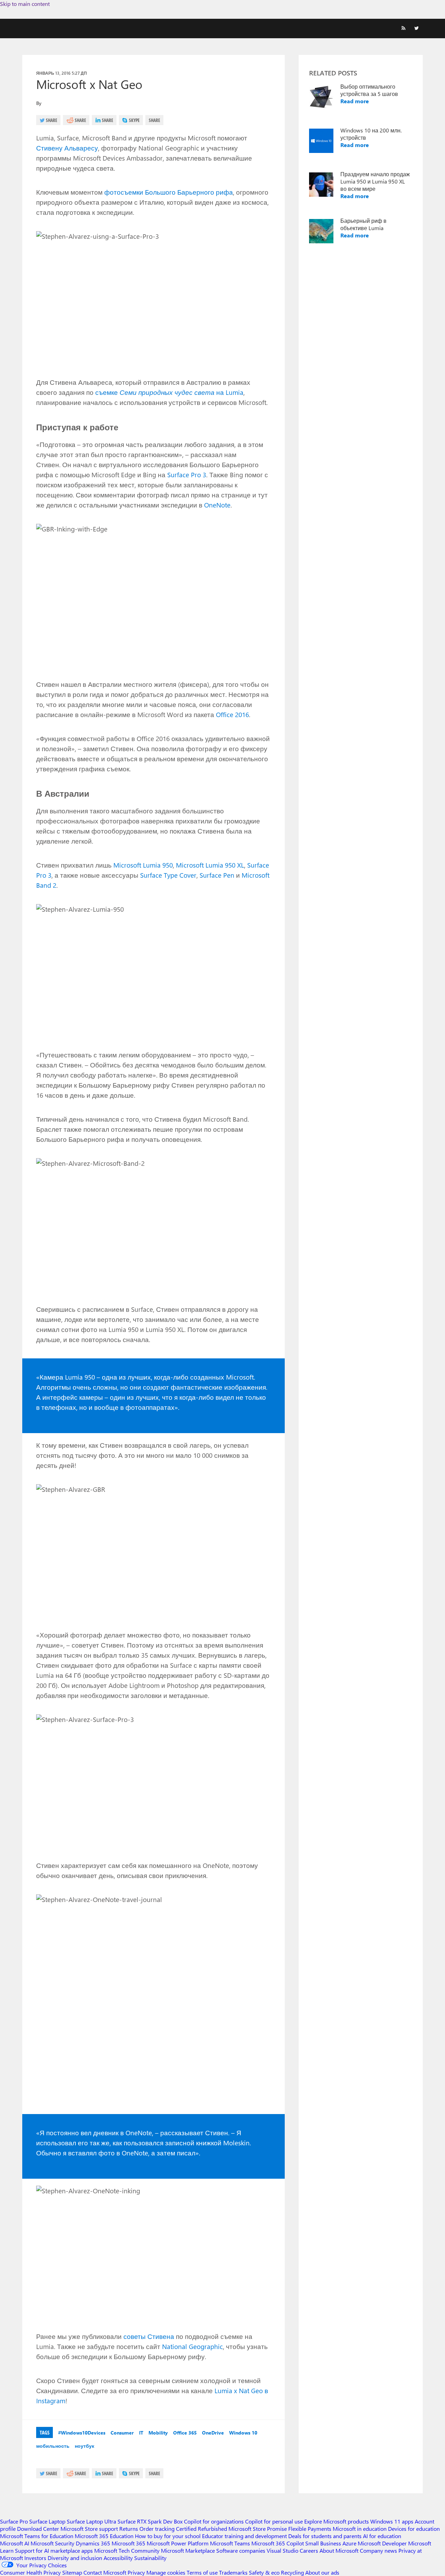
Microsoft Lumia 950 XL (210, 865)
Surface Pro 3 (187, 474)
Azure (349, 2543)
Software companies (241, 2550)
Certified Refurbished (201, 2529)
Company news (378, 2550)
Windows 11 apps (392, 2521)
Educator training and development (244, 2536)
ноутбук (84, 2446)
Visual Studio (282, 2550)
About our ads (322, 2572)
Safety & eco (264, 2572)
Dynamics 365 (93, 2543)
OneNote (217, 505)
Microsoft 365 (128, 2543)
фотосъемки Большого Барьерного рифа (169, 192)
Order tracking (157, 2529)
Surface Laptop (47, 2521)
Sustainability (150, 2558)
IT (141, 2433)
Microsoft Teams (230, 2543)
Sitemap (72, 2572)
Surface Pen (217, 875)
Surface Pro (14, 2521)
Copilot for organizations (214, 2521)
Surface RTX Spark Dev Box (150, 2521)
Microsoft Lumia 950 (143, 865)
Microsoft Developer (382, 2543)
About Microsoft (339, 2550)
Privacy (137, 2572)
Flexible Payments (310, 2529)
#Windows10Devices (82, 2433)
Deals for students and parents (325, 2536)
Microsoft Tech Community (127, 2550)
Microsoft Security (52, 2543)
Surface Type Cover (168, 875)
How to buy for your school (168, 2536)
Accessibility (118, 2558)
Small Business (323, 2543)
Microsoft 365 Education (104, 2536)
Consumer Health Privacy (30, 2572)
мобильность (53, 2446)
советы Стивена (149, 2336)
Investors (35, 2558)
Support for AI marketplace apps (54, 2550)
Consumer (122, 2433)
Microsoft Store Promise (258, 2529)
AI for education (382, 2536)
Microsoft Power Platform (178, 2543)
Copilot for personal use (274, 2521)
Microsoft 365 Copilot (278, 2543)
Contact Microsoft (105, 2572)
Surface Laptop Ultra (91, 2521)
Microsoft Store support (89, 2529)
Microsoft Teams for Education (37, 2536)
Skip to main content (25, 4)
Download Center (38, 2529)
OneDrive (213, 2433)
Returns (129, 2529)
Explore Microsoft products (337, 2521)
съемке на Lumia (169, 392)
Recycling (292, 2572)
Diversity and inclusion (75, 2558)
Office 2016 (232, 714)
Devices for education (414, 2529)
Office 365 (185, 2433)
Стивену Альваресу (67, 148)
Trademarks (233, 2572)
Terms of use (202, 2572)
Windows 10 (243, 2433)
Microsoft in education (360, 2529)
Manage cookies (166, 2572)
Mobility (158, 2433)
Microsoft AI (15, 2543)
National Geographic (192, 2346)
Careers (309, 2550)
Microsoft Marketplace (188, 2550)
